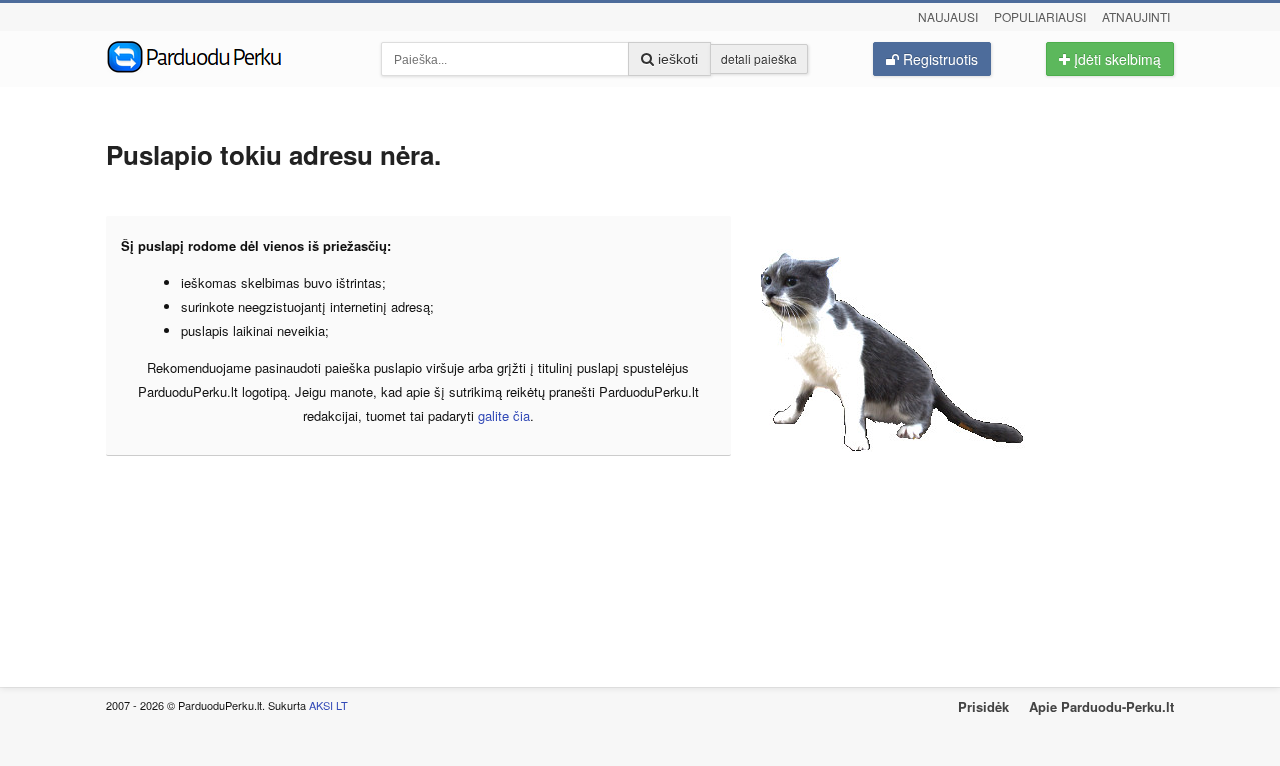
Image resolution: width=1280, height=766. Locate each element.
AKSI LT (328, 705)
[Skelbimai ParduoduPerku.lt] (228, 55)
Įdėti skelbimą (1115, 59)
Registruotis (938, 59)
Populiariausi (1040, 16)
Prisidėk (983, 706)
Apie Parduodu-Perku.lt (1101, 706)
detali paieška (759, 58)
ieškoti (676, 59)
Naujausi (948, 16)
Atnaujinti (1136, 16)
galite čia (504, 415)
